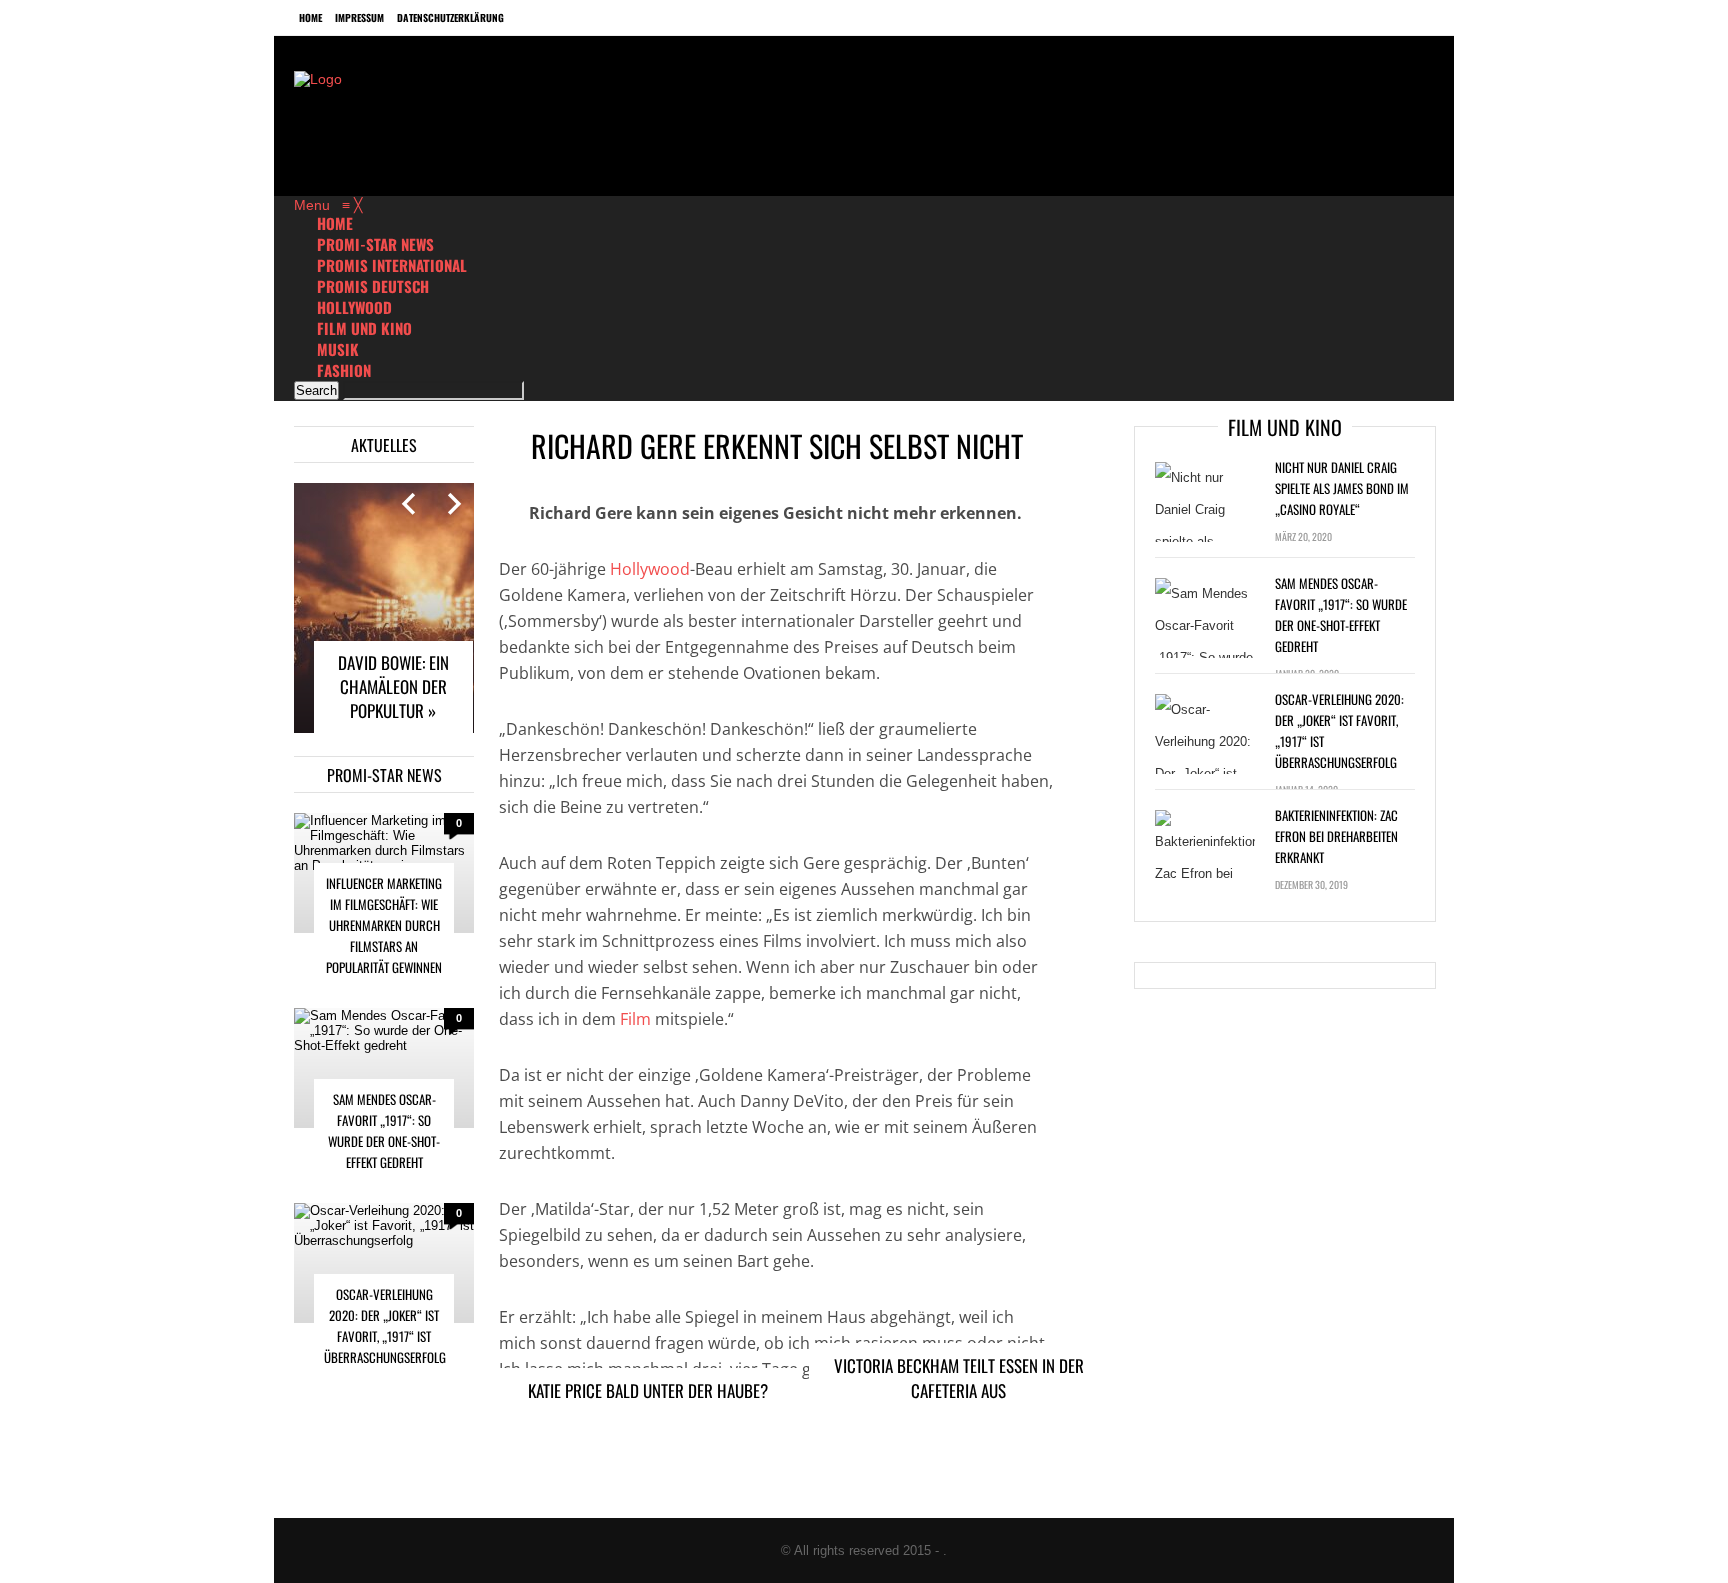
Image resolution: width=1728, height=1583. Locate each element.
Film (635, 1019)
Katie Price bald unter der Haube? (648, 1390)
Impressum (359, 17)
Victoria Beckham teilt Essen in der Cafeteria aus (959, 1378)
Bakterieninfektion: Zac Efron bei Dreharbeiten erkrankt (1336, 836)
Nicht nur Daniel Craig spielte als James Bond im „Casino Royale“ (1342, 488)
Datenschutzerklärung (450, 17)
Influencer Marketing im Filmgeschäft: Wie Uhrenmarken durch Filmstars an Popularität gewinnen (384, 925)
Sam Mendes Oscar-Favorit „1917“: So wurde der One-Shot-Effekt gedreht (384, 1130)
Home (310, 17)
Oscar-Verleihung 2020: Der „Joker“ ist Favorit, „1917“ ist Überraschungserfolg (385, 1325)
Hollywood (650, 569)
